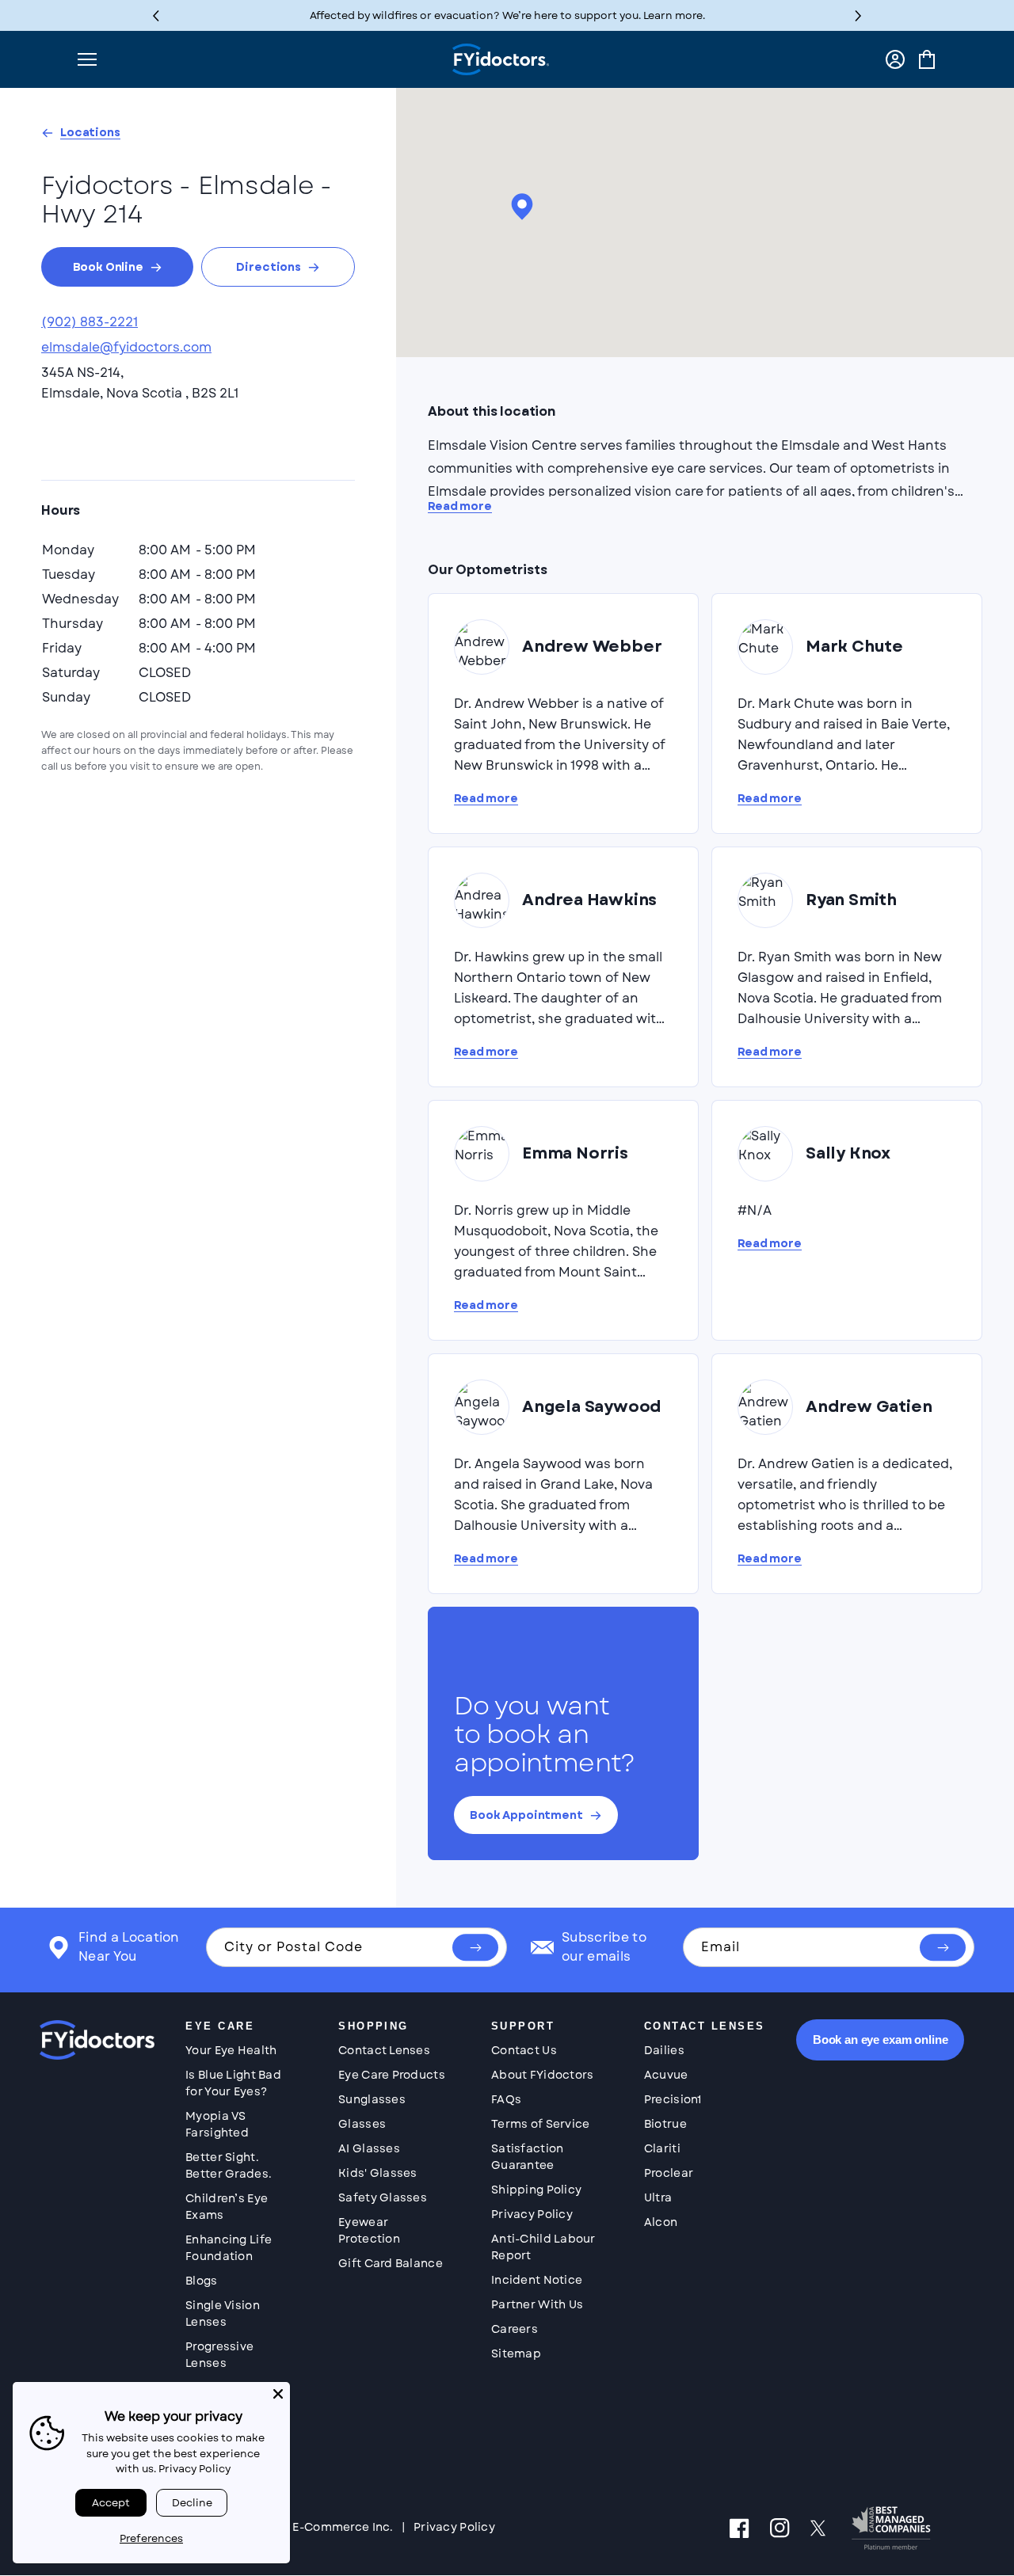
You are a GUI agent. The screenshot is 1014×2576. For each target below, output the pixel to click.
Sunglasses (372, 2099)
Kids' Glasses (378, 2173)
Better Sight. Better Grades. (229, 2165)
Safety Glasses (383, 2197)
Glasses (362, 2124)
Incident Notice (537, 2280)
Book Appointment (526, 1815)
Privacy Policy (532, 2214)
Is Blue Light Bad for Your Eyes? (233, 2083)
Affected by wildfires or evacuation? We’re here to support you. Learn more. (507, 15)
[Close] (278, 2394)
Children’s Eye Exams (227, 2207)
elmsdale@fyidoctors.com (126, 347)
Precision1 (673, 2099)
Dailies (664, 2050)
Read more (460, 506)
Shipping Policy (536, 2190)
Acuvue (666, 2075)
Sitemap (516, 2353)
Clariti (662, 2148)
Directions (269, 267)
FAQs (506, 2099)
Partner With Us (537, 2304)
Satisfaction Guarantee (527, 2157)
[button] (858, 15)
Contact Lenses (384, 2050)
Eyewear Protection (369, 2230)
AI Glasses (369, 2148)
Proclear (669, 2173)
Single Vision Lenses (223, 2313)
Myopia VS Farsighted (217, 2124)
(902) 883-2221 (90, 322)
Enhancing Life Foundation (229, 2248)
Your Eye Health (231, 2050)
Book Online (108, 267)
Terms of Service (540, 2124)
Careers (515, 2329)
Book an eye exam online (881, 2039)
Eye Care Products (392, 2075)
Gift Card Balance (391, 2263)
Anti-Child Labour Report (543, 2247)
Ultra (658, 2197)
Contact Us (524, 2050)
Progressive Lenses (219, 2355)
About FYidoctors (542, 2075)
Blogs (201, 2281)
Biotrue (665, 2124)
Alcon (661, 2222)
